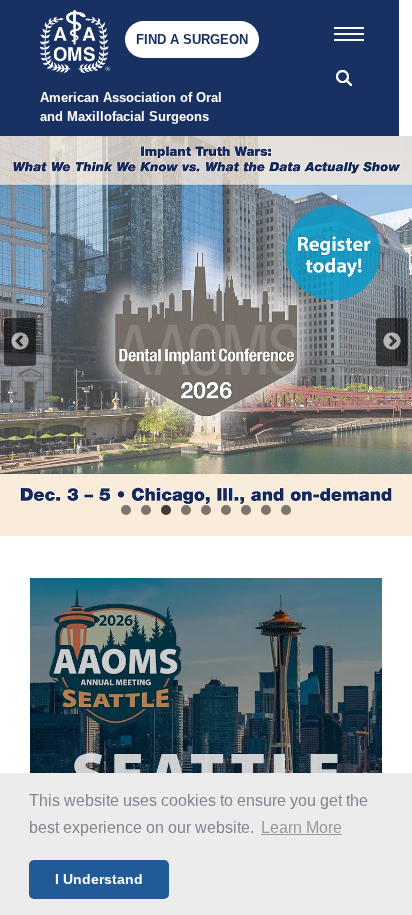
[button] (349, 30)
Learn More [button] (301, 827)
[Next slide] (392, 342)
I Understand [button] (99, 879)
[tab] (126, 510)
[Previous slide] (20, 342)
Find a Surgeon (192, 39)
